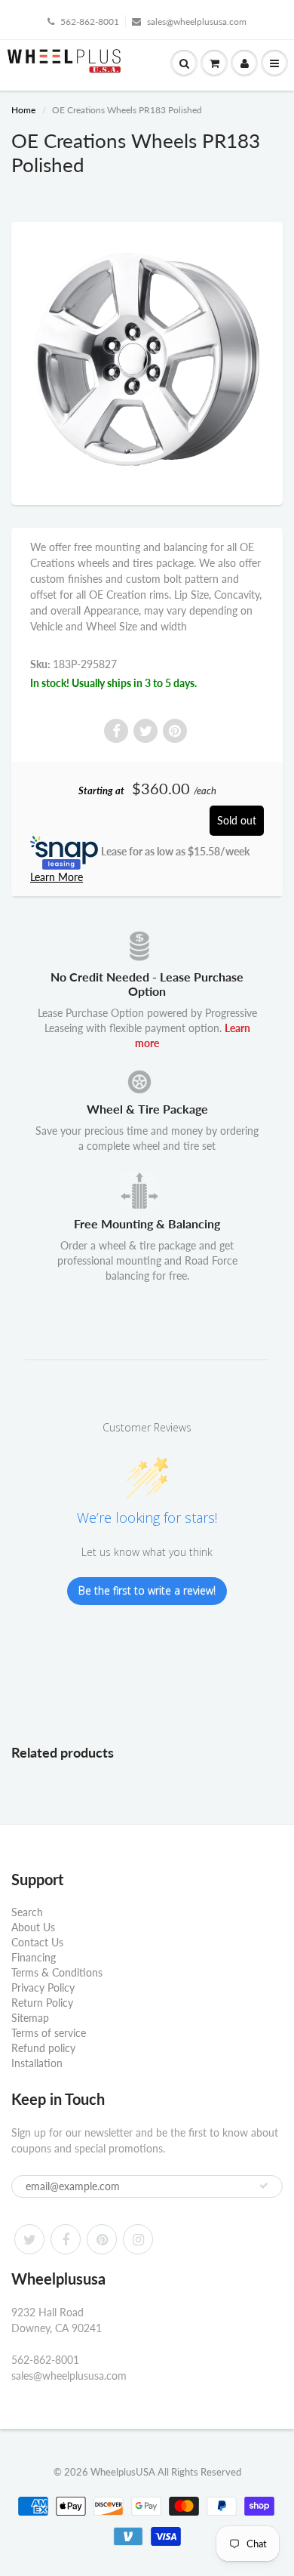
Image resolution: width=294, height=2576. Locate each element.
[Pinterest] (102, 2239)
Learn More (57, 877)
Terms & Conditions (57, 1972)
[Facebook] (66, 2239)
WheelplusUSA (123, 2472)
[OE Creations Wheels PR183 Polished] (147, 362)
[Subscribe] (264, 2186)
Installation (37, 2063)
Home (23, 110)
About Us (33, 1927)
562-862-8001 (90, 22)
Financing (34, 1957)
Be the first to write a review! (147, 1590)
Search (27, 1912)
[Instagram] (138, 2239)
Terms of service (49, 2033)
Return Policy (42, 2003)
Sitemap (30, 2018)
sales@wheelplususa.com (197, 22)
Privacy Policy (43, 1987)
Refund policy (43, 2048)
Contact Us (37, 1942)
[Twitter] (29, 2239)
